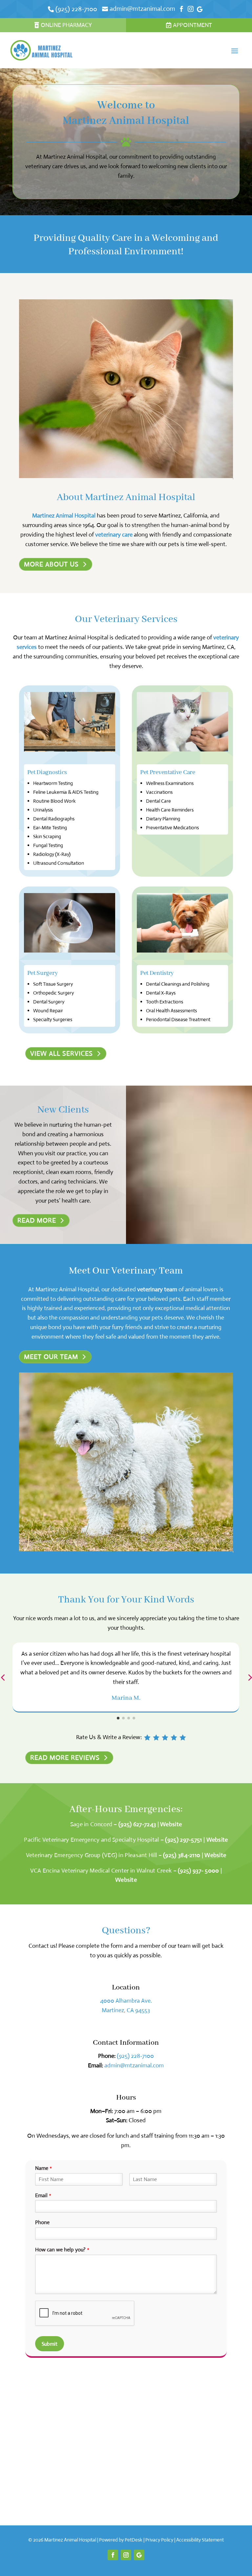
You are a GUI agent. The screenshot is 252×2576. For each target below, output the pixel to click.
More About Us (51, 564)
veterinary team (157, 1289)
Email (43, 2196)
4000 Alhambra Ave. (126, 2001)
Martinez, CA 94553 (126, 2010)
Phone (42, 2222)
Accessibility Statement (200, 2540)
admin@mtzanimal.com (134, 2065)
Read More (37, 1220)
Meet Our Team (51, 1357)
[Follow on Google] (139, 2555)
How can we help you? (62, 2250)
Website (171, 1824)
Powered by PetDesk (121, 2540)
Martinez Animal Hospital (64, 516)
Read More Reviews (65, 1758)
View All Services (62, 1054)
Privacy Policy (159, 2540)
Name (43, 2168)
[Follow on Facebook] (113, 2555)
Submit (50, 2344)
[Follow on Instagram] (126, 2555)
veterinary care (114, 535)
